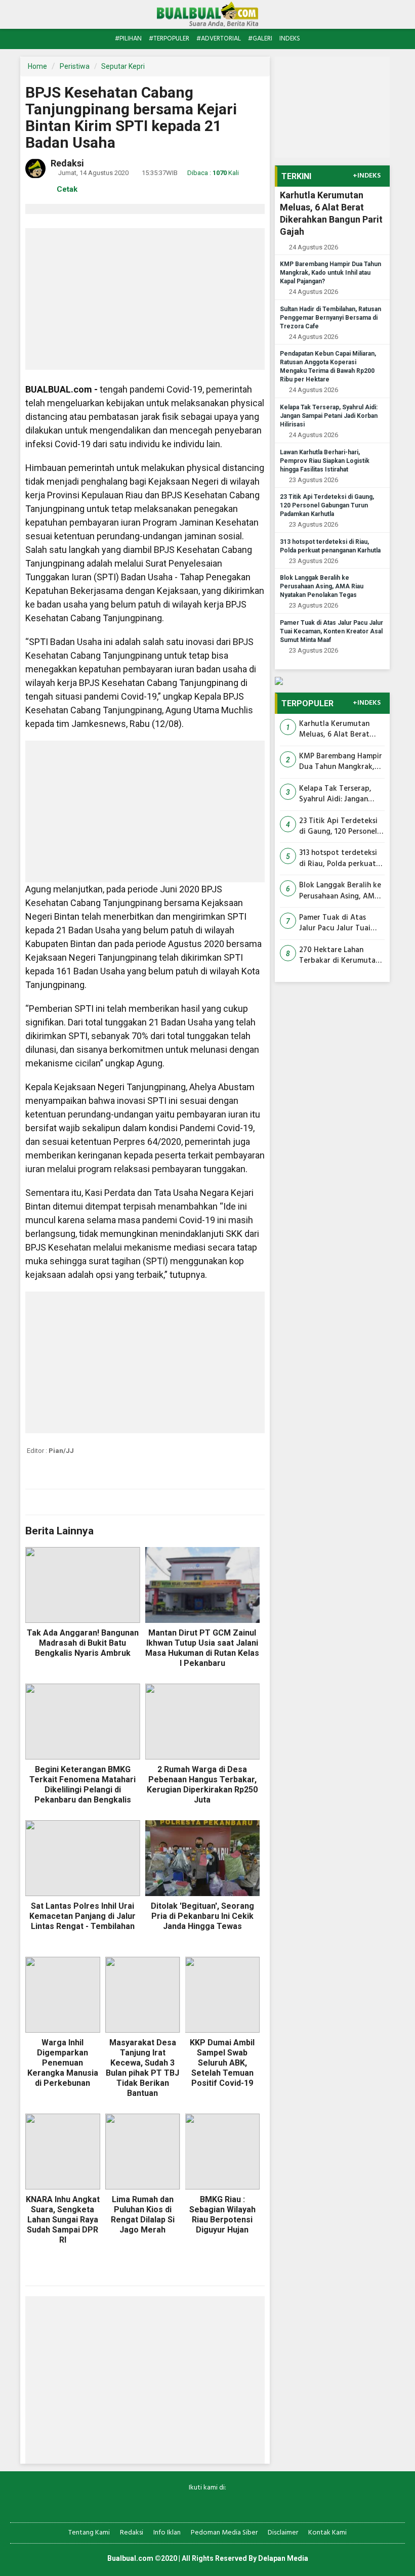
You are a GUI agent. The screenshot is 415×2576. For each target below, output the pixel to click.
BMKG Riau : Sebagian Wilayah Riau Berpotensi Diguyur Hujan (222, 2215)
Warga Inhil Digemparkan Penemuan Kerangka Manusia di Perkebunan (63, 2063)
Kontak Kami (327, 2533)
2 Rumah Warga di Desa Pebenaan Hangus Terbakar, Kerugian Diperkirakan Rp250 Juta (202, 1785)
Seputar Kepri (123, 66)
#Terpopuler (169, 39)
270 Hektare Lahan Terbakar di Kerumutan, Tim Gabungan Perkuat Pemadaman (340, 956)
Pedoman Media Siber (224, 2533)
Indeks (290, 39)
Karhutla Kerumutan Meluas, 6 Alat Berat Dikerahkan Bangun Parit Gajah (342, 730)
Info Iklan (167, 2533)
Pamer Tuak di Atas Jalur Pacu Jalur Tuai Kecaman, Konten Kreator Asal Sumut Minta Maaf (331, 631)
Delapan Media (283, 2558)
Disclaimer (283, 2533)
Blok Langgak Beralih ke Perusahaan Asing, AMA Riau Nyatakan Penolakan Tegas (322, 586)
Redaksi (132, 2533)
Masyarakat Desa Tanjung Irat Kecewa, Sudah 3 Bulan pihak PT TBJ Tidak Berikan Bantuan (142, 2068)
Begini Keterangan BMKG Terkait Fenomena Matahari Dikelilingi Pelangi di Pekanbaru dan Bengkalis (82, 1785)
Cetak (66, 189)
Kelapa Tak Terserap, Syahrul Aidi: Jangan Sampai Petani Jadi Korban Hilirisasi (329, 416)
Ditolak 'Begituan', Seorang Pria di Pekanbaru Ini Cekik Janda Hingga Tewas (202, 1916)
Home (37, 66)
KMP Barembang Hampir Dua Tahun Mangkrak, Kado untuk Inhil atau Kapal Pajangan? (330, 273)
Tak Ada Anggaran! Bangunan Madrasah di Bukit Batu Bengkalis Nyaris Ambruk (83, 1643)
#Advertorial (219, 39)
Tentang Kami (89, 2533)
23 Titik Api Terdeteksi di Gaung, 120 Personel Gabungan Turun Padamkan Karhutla (327, 505)
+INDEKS (367, 176)
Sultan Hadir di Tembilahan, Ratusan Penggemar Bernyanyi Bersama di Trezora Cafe (330, 318)
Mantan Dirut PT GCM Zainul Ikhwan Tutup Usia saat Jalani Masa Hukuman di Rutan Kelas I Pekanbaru (202, 1648)
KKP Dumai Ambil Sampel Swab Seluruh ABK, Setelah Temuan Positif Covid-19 (222, 2063)
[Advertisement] (145, 299)
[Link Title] (172, 2504)
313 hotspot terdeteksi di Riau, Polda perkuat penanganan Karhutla (338, 859)
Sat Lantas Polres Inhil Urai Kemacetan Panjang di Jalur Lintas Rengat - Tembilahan (82, 1916)
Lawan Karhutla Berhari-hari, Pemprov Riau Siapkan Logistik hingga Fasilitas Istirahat (325, 461)
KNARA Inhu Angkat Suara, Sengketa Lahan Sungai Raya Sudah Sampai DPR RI (63, 2220)
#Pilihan (128, 39)
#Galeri (260, 39)
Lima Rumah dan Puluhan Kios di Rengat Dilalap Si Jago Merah (143, 2215)
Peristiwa (75, 66)
